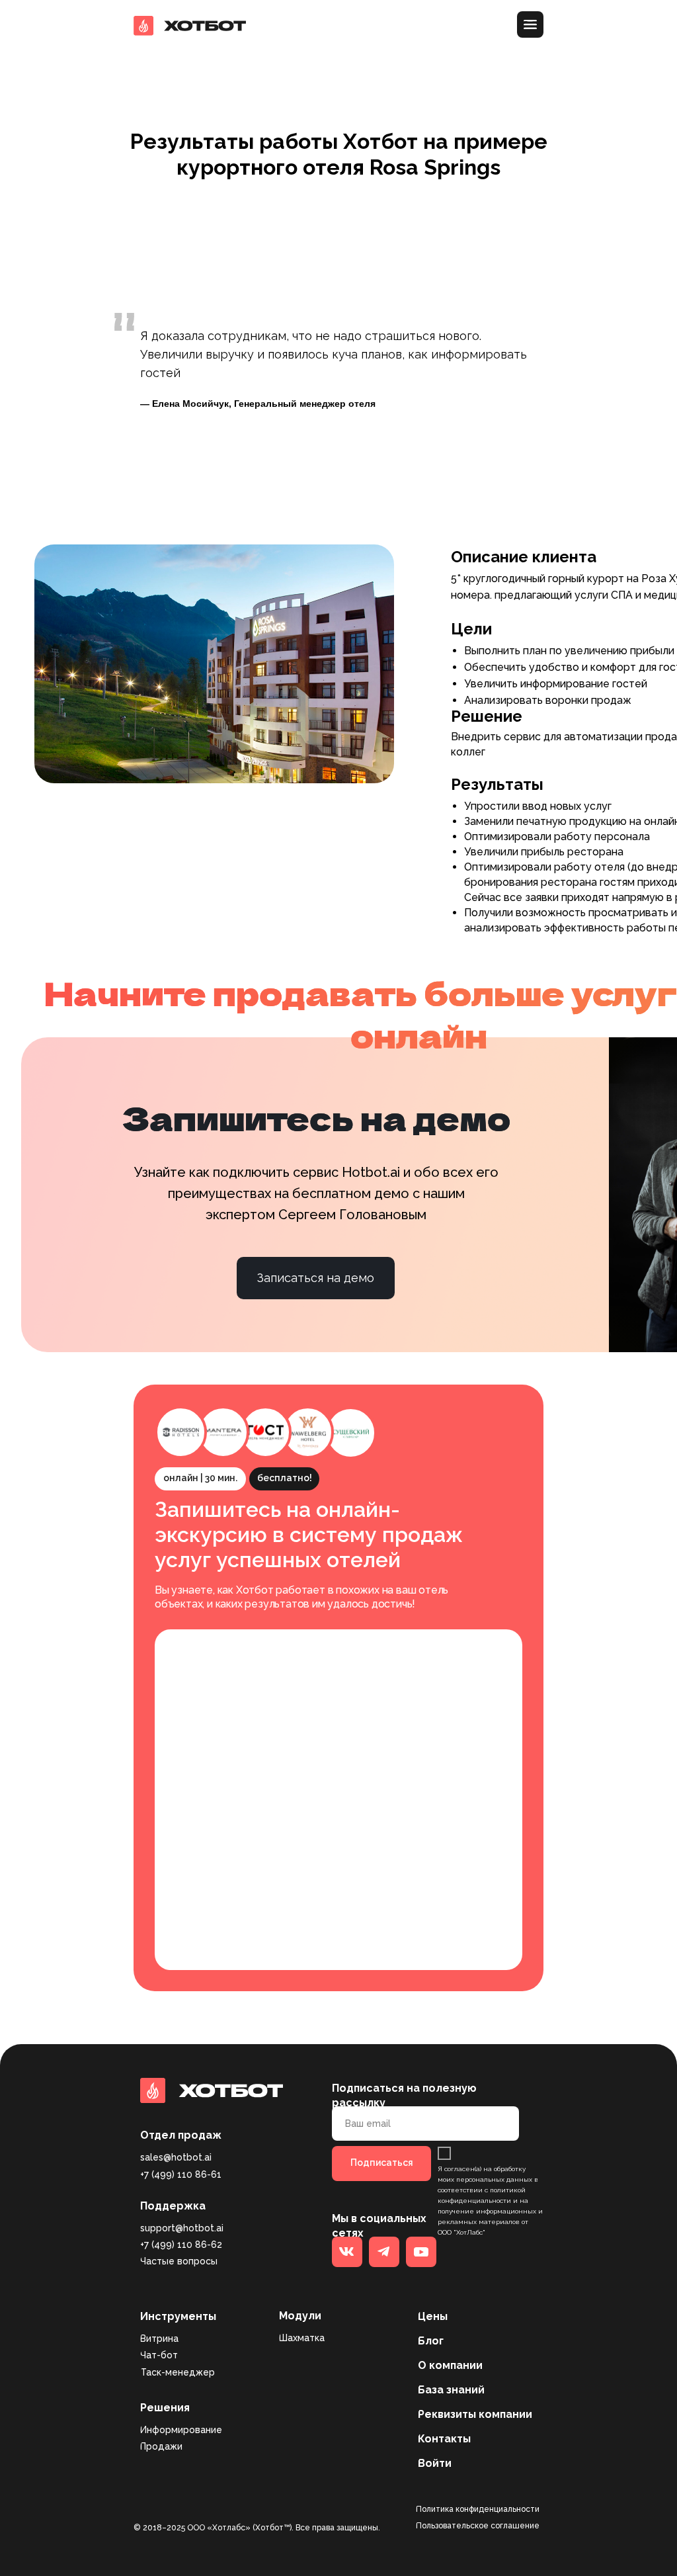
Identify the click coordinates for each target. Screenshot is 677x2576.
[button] (599, 26)
